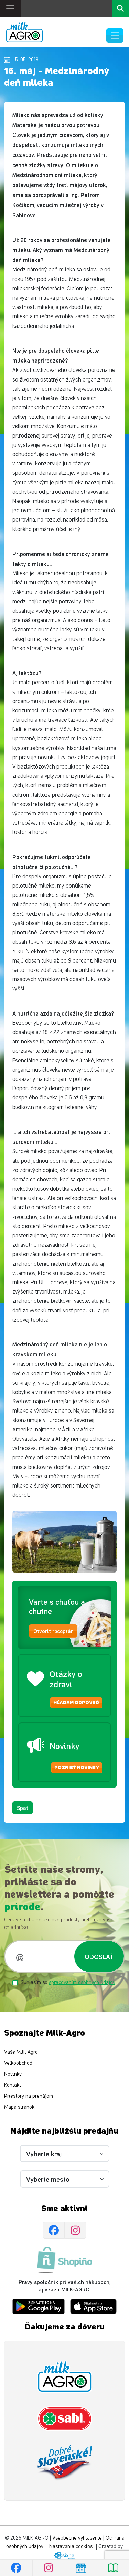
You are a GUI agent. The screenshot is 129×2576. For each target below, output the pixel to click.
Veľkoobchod (18, 2063)
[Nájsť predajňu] (81, 2568)
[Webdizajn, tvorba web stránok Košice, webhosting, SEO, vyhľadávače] (64, 2555)
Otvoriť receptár (53, 1631)
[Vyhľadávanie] (120, 8)
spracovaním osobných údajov (82, 1982)
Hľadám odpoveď (76, 1703)
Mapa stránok (19, 2107)
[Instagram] (75, 2230)
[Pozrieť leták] (113, 2568)
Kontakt (13, 2085)
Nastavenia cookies (71, 2547)
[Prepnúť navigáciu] (115, 35)
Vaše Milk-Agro (21, 2052)
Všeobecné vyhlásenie (77, 2538)
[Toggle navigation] (10, 8)
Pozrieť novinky (77, 1768)
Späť (23, 1808)
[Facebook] (54, 2230)
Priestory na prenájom (29, 2096)
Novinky (13, 2074)
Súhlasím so (68, 1982)
